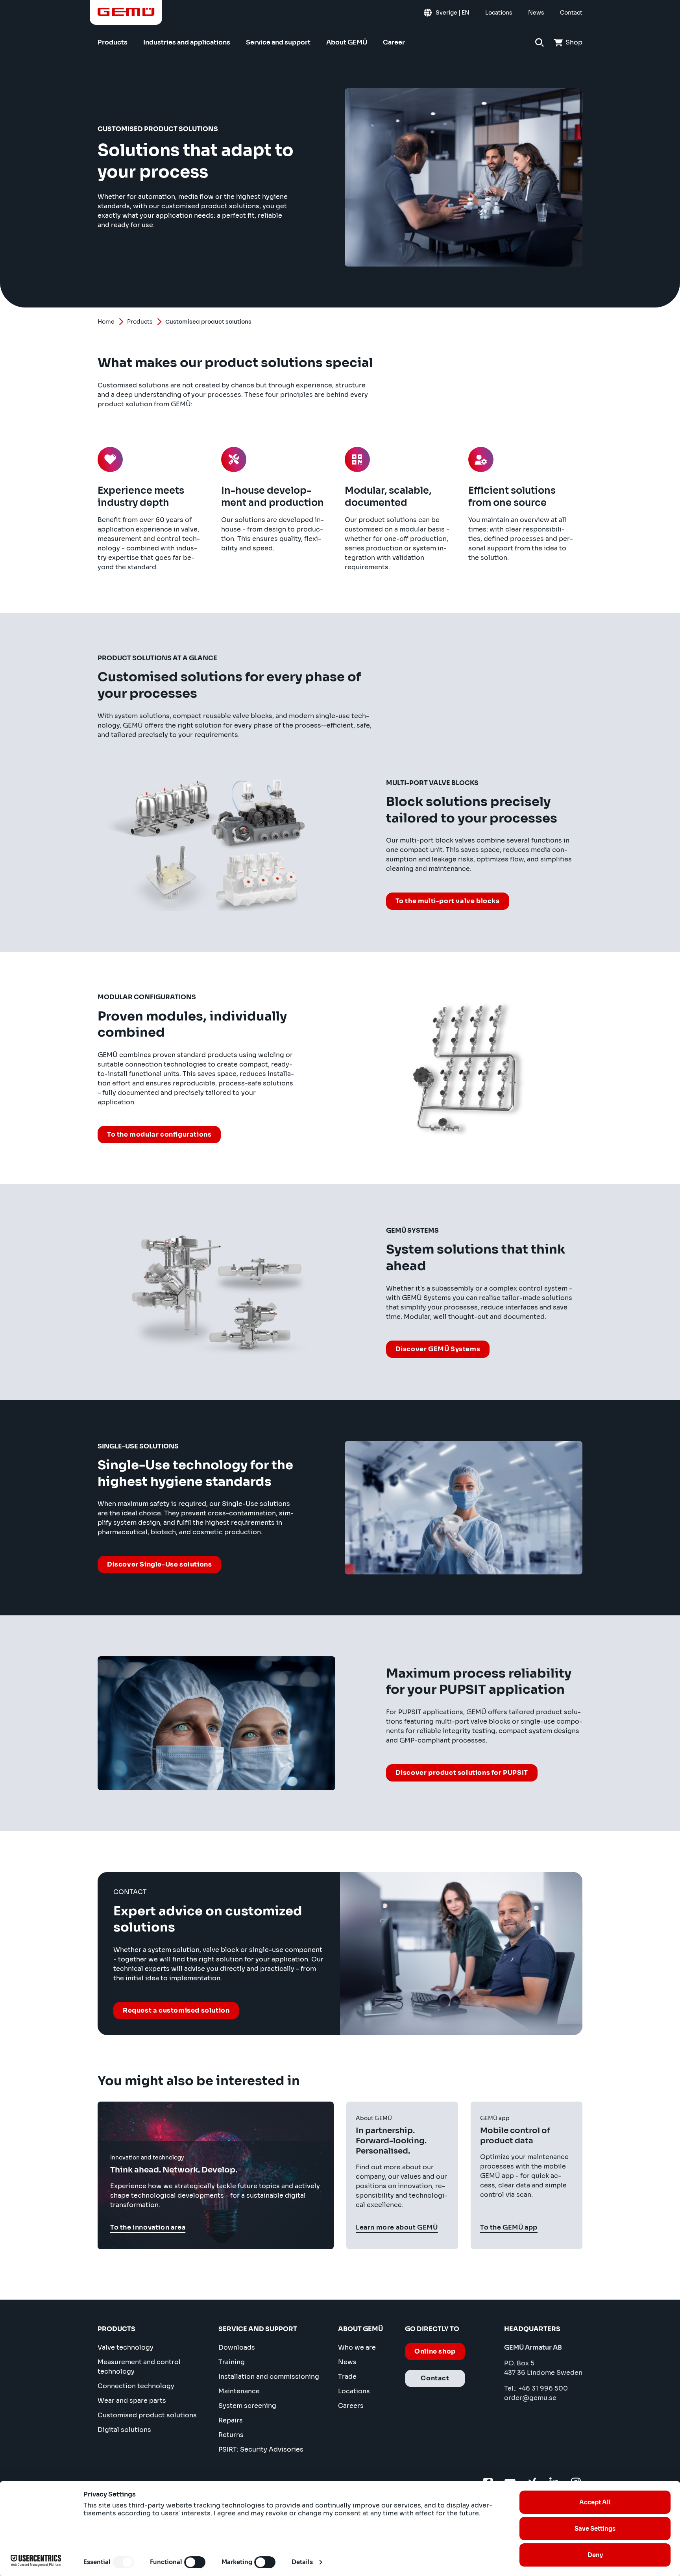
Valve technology (126, 2347)
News (347, 2362)
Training (232, 2362)
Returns (231, 2435)
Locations (354, 2391)
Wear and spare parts (132, 2401)
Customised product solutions (147, 2415)
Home (106, 322)
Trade (347, 2377)
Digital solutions (124, 2430)
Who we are (357, 2347)
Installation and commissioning (269, 2377)
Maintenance (239, 2391)
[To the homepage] (126, 12)
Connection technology (136, 2386)
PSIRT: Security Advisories (261, 2449)
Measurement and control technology (139, 2367)
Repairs (231, 2420)
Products (140, 322)
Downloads (237, 2347)
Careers (351, 2406)
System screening (247, 2406)
